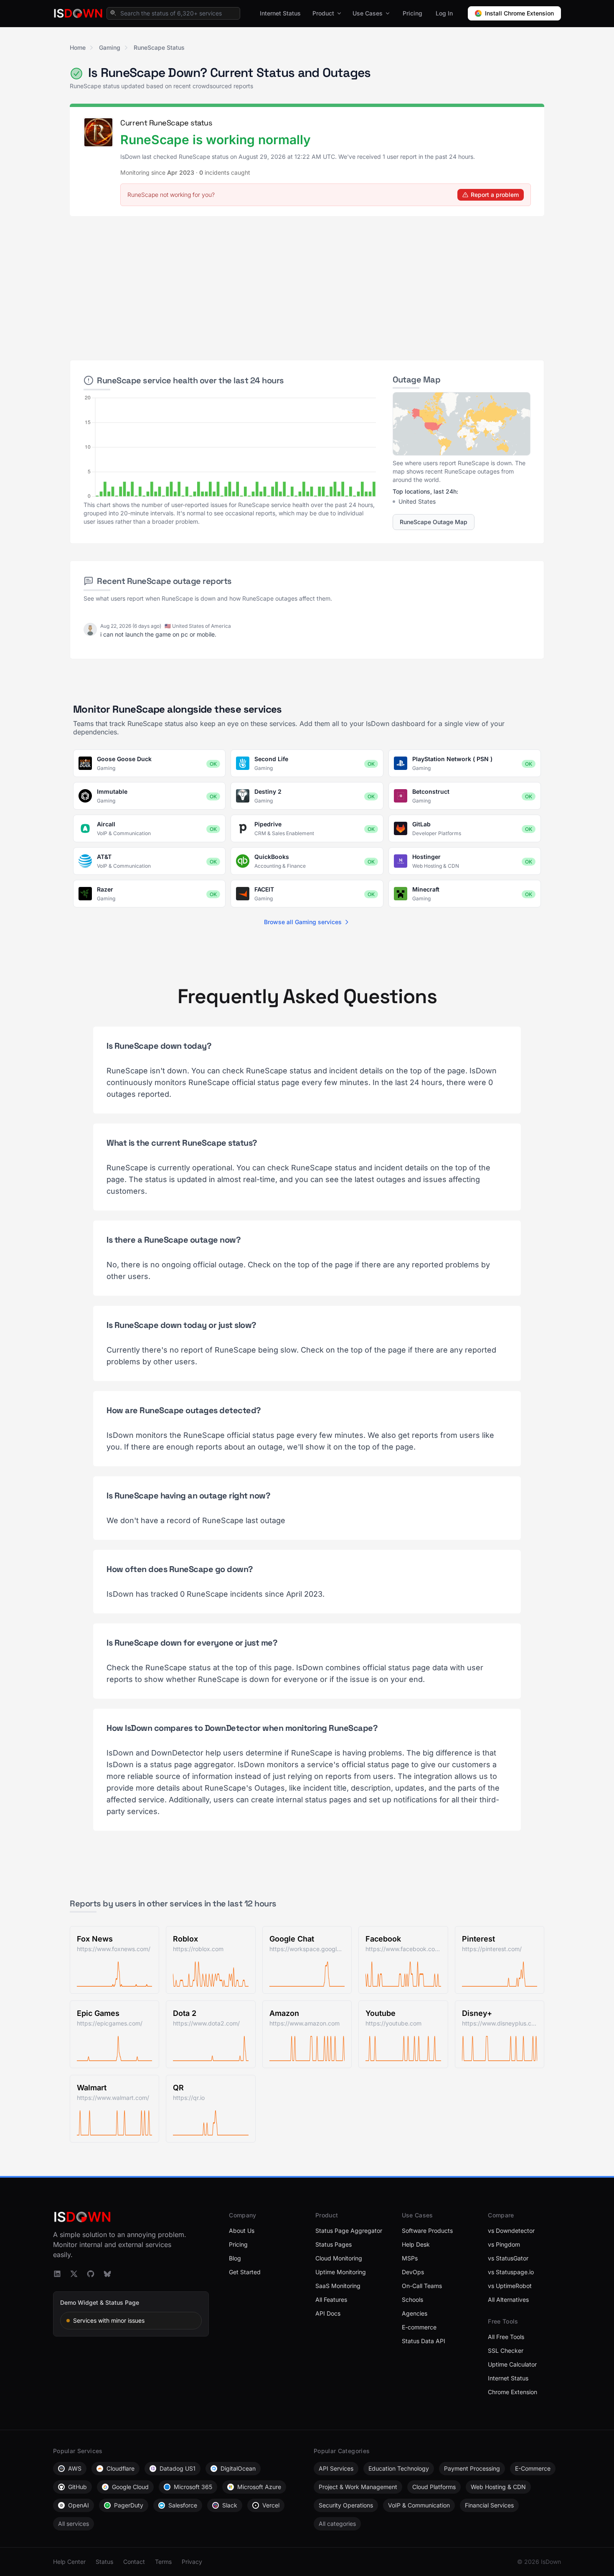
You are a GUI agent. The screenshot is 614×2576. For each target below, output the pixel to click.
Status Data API (424, 2341)
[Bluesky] (107, 2274)
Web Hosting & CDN (498, 2487)
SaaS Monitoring (338, 2286)
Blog (235, 2258)
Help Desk (416, 2244)
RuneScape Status (159, 47)
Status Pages (334, 2244)
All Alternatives (508, 2300)
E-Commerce (533, 2468)
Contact (134, 2562)
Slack (230, 2505)
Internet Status (280, 13)
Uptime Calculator (512, 2364)
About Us (242, 2231)
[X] (74, 2274)
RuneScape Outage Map (434, 522)
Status (104, 2562)
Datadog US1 (178, 2468)
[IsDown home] (78, 13)
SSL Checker (506, 2351)
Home (78, 47)
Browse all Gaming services (303, 922)
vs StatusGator (508, 2258)
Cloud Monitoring (339, 2258)
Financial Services (489, 2505)
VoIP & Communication (419, 2505)
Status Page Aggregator (349, 2231)
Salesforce (183, 2505)
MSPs (410, 2258)
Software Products (427, 2231)
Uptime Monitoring (341, 2272)
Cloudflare (121, 2468)
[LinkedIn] (57, 2274)
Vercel (271, 2505)
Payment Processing (472, 2468)
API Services (336, 2468)
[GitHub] (91, 2274)
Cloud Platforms (434, 2487)
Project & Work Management (358, 2487)
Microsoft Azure (259, 2487)
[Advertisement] (307, 285)
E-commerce (419, 2327)
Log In (444, 13)
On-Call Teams (422, 2286)
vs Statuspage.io (511, 2272)
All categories (337, 2524)
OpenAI (79, 2505)
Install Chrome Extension (519, 13)
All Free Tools (506, 2337)
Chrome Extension (513, 2392)
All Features (331, 2300)
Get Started (245, 2272)
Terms (163, 2562)
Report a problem (495, 195)
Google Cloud (130, 2487)
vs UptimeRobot (510, 2286)
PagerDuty (129, 2505)
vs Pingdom (504, 2244)
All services (74, 2524)
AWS (75, 2468)
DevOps (413, 2272)
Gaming (110, 47)
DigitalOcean (238, 2468)
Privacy (192, 2562)
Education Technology (399, 2468)
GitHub (77, 2487)
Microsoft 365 (193, 2487)
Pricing (412, 13)
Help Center (69, 2562)
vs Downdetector (511, 2231)
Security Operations (346, 2505)
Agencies (415, 2313)
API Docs (328, 2313)
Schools (412, 2300)
